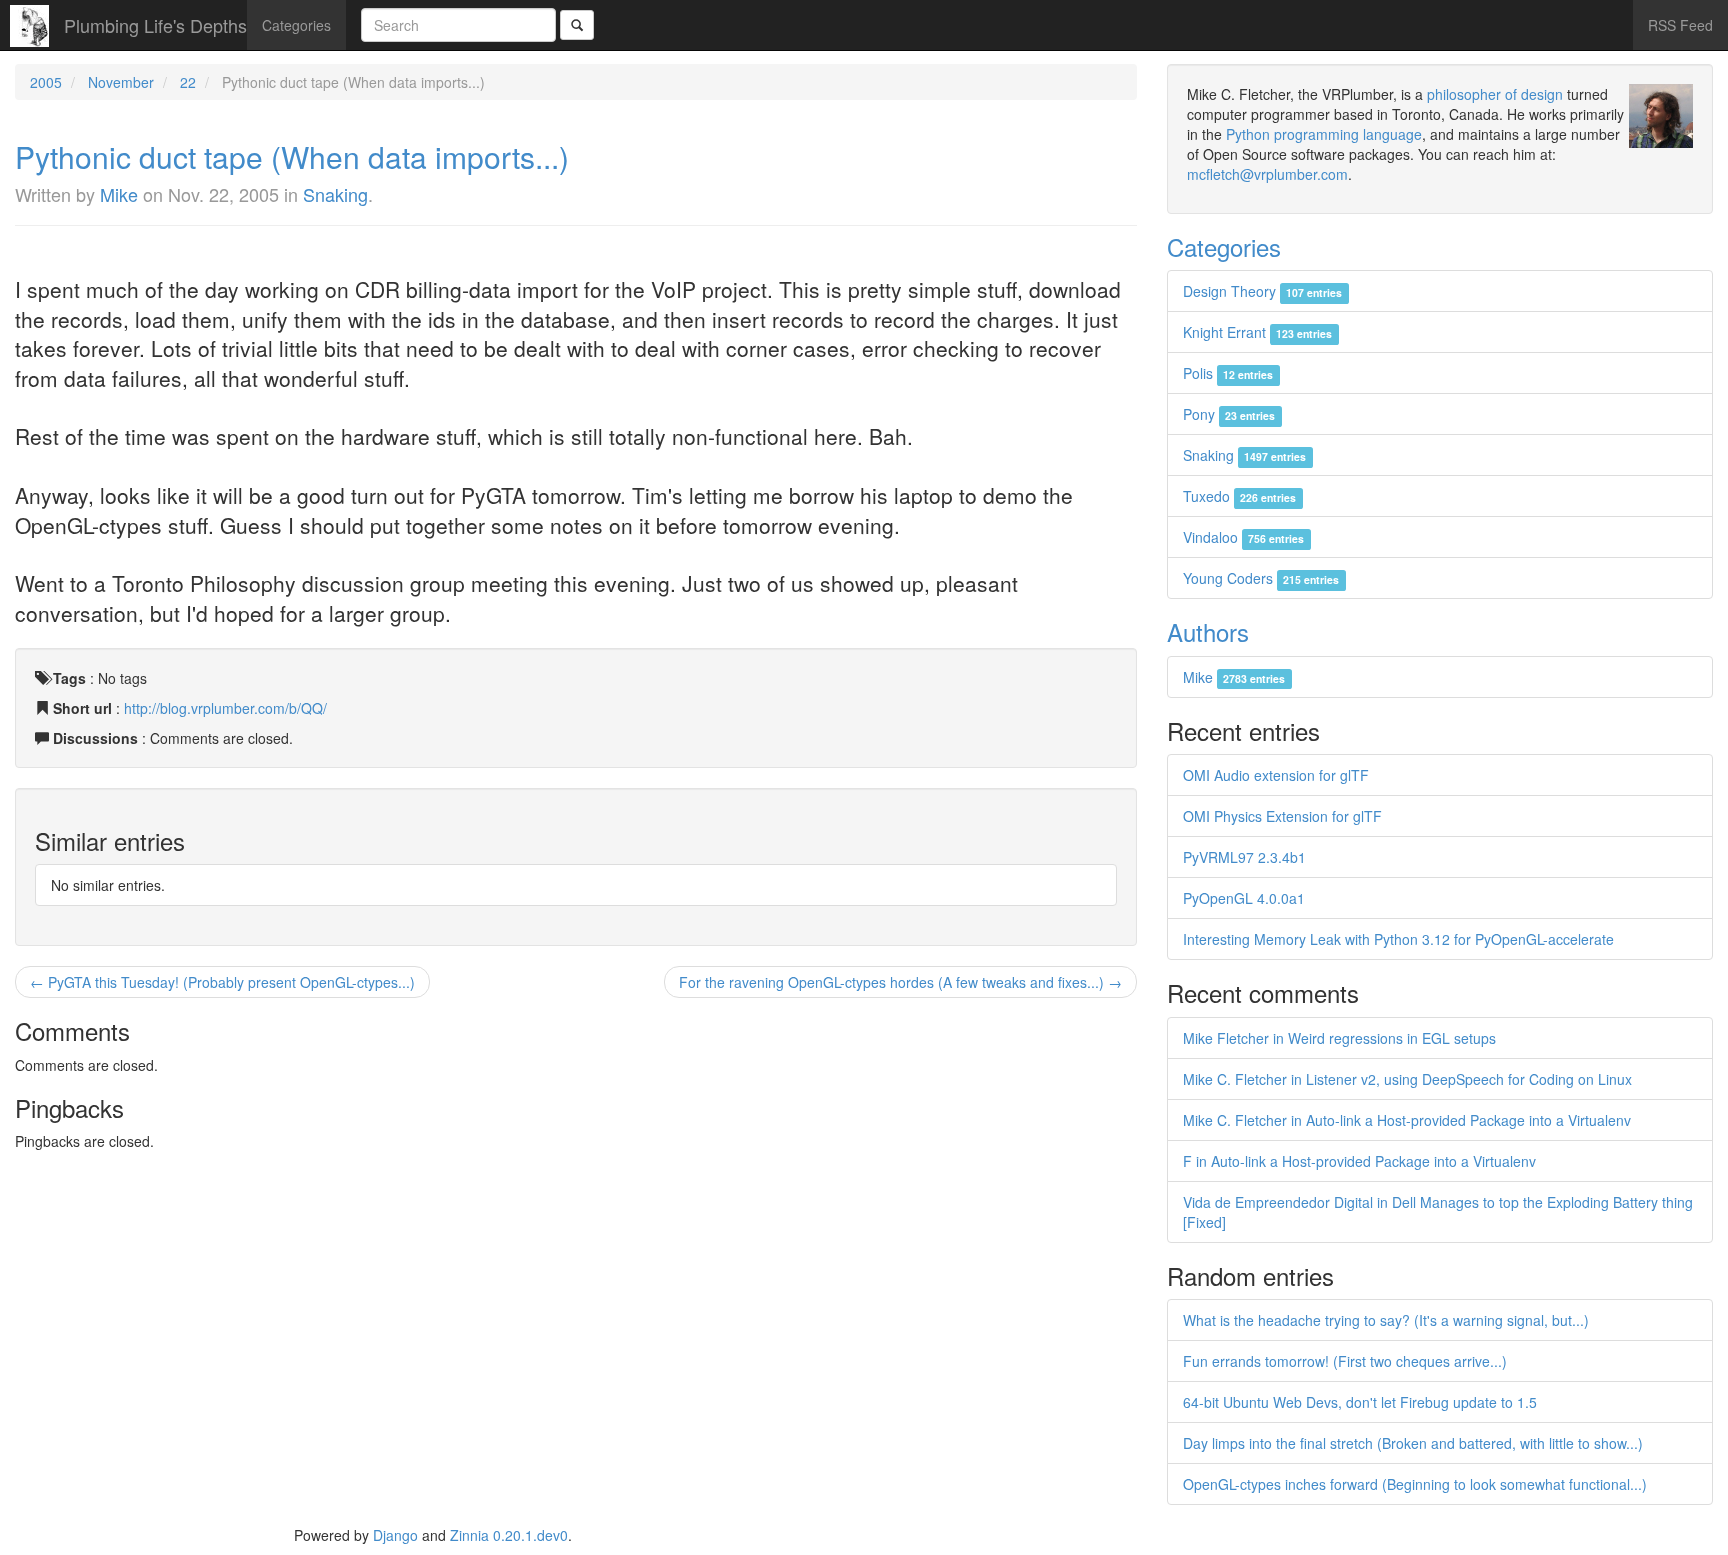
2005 (46, 82)
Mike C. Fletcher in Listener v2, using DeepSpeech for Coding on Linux (1407, 1079)
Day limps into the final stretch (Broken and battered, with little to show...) (1413, 1443)
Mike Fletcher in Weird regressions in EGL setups (1339, 1038)
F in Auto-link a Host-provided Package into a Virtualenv (1359, 1161)
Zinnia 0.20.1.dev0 (509, 1535)
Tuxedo (1239, 496)
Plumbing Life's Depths (155, 25)
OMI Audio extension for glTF (1276, 775)
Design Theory (1262, 291)
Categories (296, 25)
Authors (1208, 631)
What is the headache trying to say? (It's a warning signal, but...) (1386, 1320)
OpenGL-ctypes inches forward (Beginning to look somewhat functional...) (1415, 1484)
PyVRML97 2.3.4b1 (1244, 857)
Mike (119, 194)
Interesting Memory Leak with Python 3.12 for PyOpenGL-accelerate (1398, 939)
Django (395, 1535)
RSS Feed (1680, 25)
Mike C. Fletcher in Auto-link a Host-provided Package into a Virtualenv (1407, 1120)
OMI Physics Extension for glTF (1282, 816)
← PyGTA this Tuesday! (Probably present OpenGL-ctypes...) (222, 982)
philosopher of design (1495, 94)
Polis (1228, 373)
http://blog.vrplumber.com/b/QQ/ (225, 708)
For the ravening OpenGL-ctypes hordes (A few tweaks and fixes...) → (900, 982)
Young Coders (1261, 578)
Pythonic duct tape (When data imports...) (292, 156)
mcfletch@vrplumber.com (1267, 174)
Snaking (335, 194)
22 (188, 82)
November (121, 82)
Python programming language (1324, 134)
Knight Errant (1257, 332)
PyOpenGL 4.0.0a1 (1244, 898)
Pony (1229, 414)
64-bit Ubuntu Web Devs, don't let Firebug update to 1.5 (1360, 1402)
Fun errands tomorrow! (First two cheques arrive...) (1345, 1361)
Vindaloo (1243, 537)
